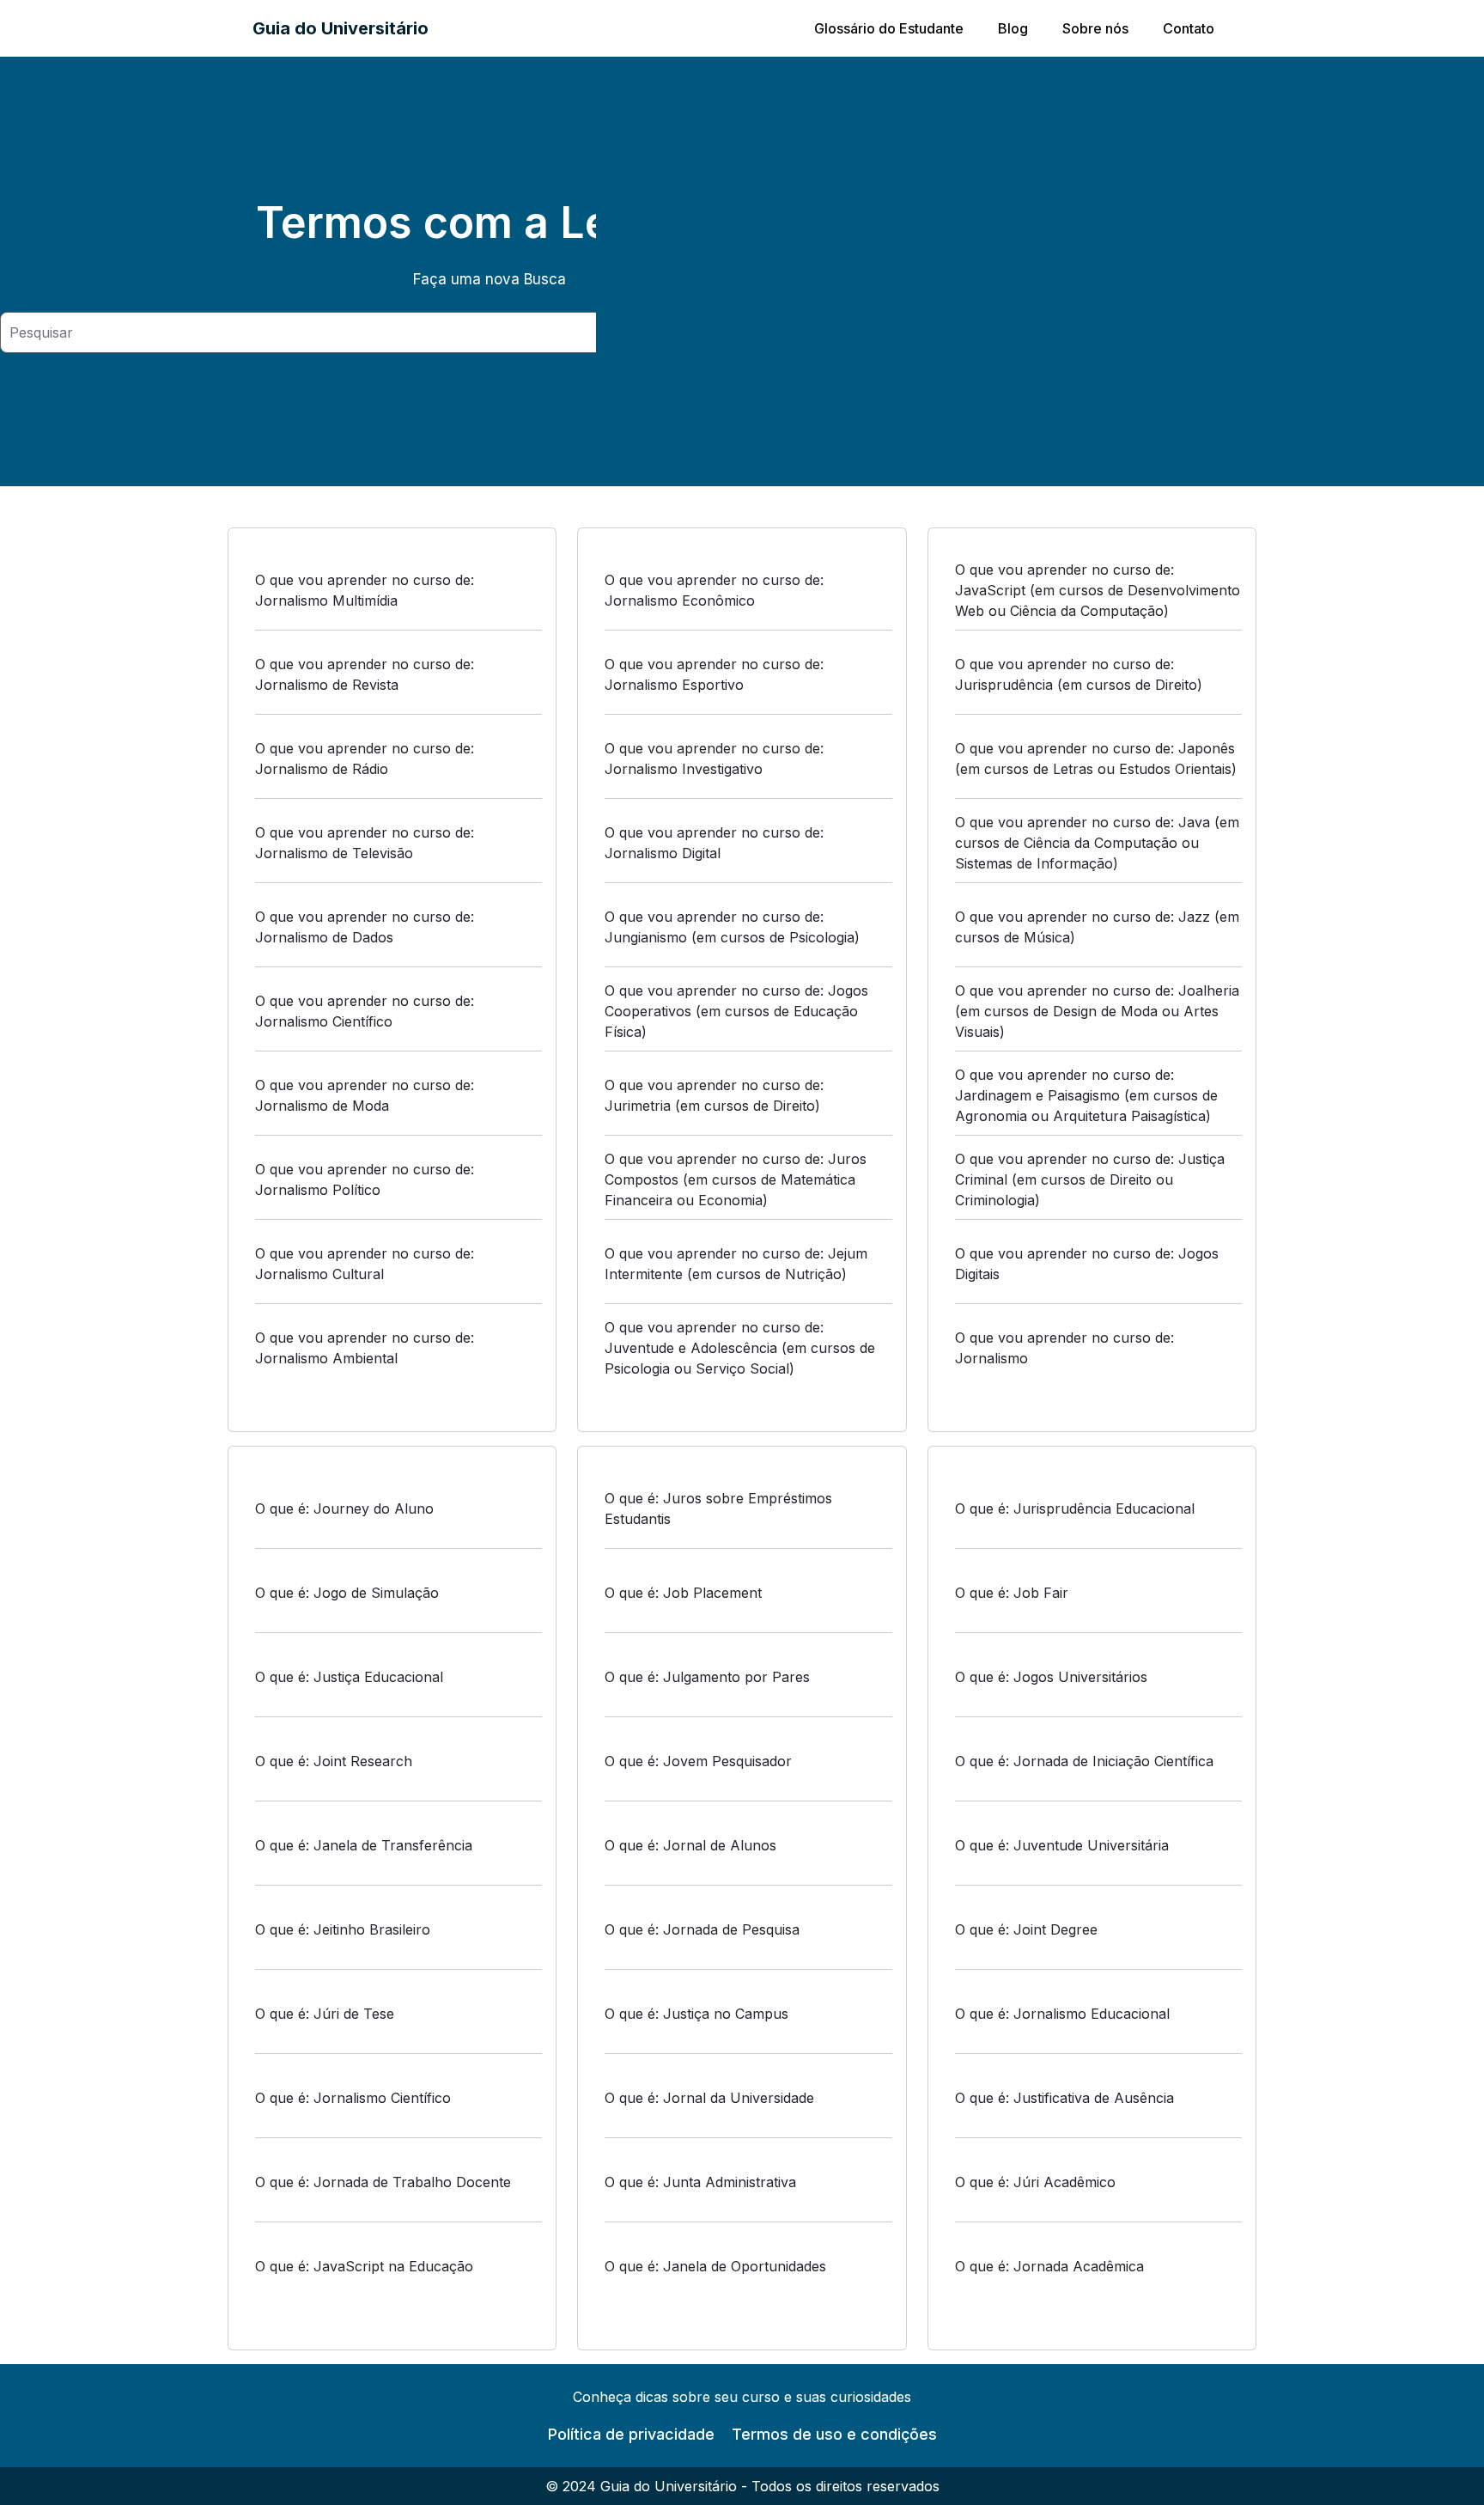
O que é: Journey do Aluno (344, 1508)
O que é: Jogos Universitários (1051, 1677)
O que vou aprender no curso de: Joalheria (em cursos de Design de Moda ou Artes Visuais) (1097, 1011)
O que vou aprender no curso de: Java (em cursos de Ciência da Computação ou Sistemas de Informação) (1097, 843)
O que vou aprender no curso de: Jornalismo (1064, 1348)
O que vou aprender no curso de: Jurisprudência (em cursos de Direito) (1079, 674)
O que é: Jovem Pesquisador (698, 1761)
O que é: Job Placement (683, 1593)
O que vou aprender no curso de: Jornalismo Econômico (714, 590)
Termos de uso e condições (834, 2434)
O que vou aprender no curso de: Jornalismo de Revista (365, 674)
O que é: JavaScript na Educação (364, 2266)
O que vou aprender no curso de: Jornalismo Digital (714, 843)
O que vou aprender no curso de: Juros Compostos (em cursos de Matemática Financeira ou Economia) (736, 1179)
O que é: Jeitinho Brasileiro (343, 1929)
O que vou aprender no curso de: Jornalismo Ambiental (365, 1348)
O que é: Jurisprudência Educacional (1075, 1508)
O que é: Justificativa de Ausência (1064, 2098)
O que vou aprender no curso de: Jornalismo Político (365, 1179)
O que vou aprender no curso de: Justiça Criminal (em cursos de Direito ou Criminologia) (1090, 1179)
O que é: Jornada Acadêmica (1049, 2266)
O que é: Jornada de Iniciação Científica (1084, 1761)
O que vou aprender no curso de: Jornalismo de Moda (365, 1095)
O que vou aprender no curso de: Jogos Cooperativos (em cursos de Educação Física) (736, 1011)
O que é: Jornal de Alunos (690, 1845)
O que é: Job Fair (1012, 1593)
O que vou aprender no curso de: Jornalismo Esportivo (714, 674)
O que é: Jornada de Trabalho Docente (383, 2182)
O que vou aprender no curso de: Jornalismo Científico (365, 1011)
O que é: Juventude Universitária (1062, 1845)
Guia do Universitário (341, 28)
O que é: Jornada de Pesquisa (702, 1929)
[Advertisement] (1040, 271)
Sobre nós (1095, 28)
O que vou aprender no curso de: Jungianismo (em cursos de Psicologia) (732, 927)
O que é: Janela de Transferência (364, 1845)
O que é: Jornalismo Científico (353, 2098)
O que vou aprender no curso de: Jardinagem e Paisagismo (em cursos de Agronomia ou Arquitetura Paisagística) (1086, 1095)
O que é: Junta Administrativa (700, 2182)
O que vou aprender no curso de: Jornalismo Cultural (365, 1264)
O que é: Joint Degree (1026, 1929)
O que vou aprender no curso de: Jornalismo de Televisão (365, 843)
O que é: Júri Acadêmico (1035, 2182)
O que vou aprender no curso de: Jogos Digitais (1087, 1264)
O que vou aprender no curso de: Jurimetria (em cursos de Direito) (714, 1095)
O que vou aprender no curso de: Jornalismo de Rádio (365, 759)
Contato (1189, 28)
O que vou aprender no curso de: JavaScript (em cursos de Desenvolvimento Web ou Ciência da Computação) (1098, 590)
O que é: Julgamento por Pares (707, 1677)
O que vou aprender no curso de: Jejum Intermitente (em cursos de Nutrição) (736, 1264)
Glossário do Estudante (889, 28)
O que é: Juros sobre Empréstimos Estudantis (718, 1508)
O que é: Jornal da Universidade (709, 2098)
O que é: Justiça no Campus (696, 2014)
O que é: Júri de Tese (325, 2014)
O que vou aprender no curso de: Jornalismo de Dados (365, 927)
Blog (1013, 28)
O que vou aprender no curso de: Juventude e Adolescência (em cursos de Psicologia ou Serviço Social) (740, 1348)
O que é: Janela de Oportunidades (715, 2266)
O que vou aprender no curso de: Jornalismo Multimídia (365, 590)
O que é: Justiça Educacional (349, 1677)
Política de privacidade (631, 2434)
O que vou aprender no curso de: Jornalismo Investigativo (714, 759)
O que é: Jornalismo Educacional (1062, 2014)
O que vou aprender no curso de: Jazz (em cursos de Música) (1097, 927)
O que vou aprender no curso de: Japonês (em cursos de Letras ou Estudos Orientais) (1096, 759)
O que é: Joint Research (334, 1761)
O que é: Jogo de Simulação (347, 1593)
